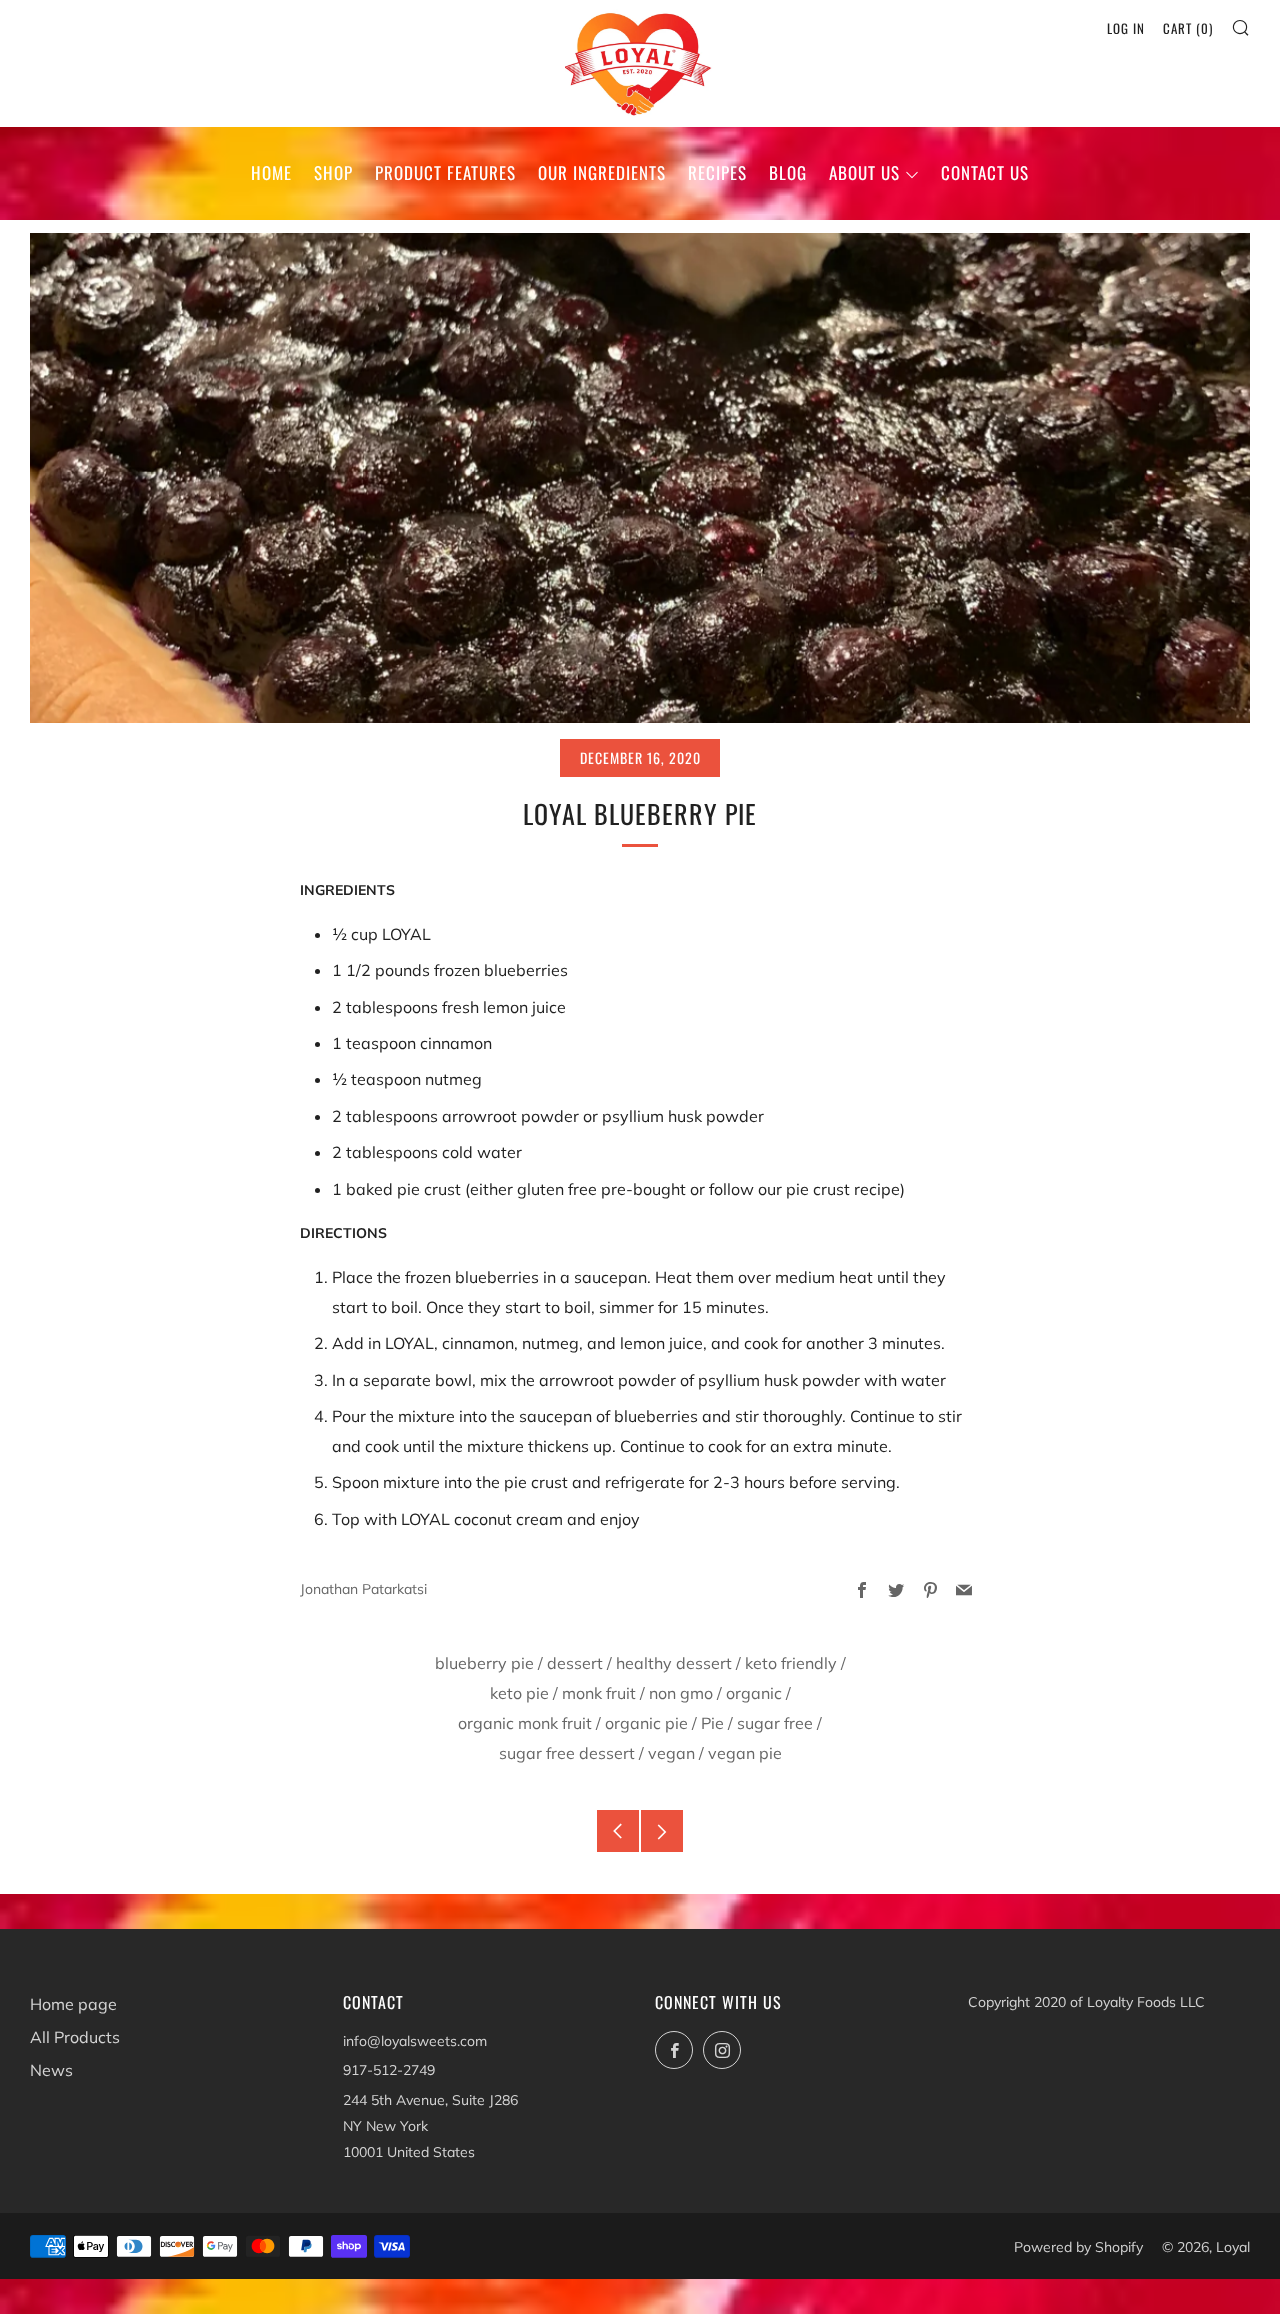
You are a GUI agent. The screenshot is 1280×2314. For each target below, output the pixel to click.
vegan (671, 1753)
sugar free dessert (567, 1753)
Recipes (717, 172)
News (51, 2070)
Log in (1126, 28)
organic (754, 1693)
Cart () (1188, 28)
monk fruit (599, 1693)
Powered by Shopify (1078, 2247)
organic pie (646, 1723)
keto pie (519, 1693)
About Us (864, 172)
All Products (75, 2037)
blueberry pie (484, 1663)
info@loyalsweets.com (415, 2041)
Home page (73, 2004)
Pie (712, 1723)
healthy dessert (674, 1663)
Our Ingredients (602, 172)
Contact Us (985, 172)
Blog (788, 172)
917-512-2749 (389, 2070)
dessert (575, 1663)
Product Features (445, 172)
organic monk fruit (525, 1723)
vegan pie (745, 1753)
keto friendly (791, 1663)
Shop (333, 172)
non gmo (681, 1693)
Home (271, 172)
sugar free (775, 1723)
